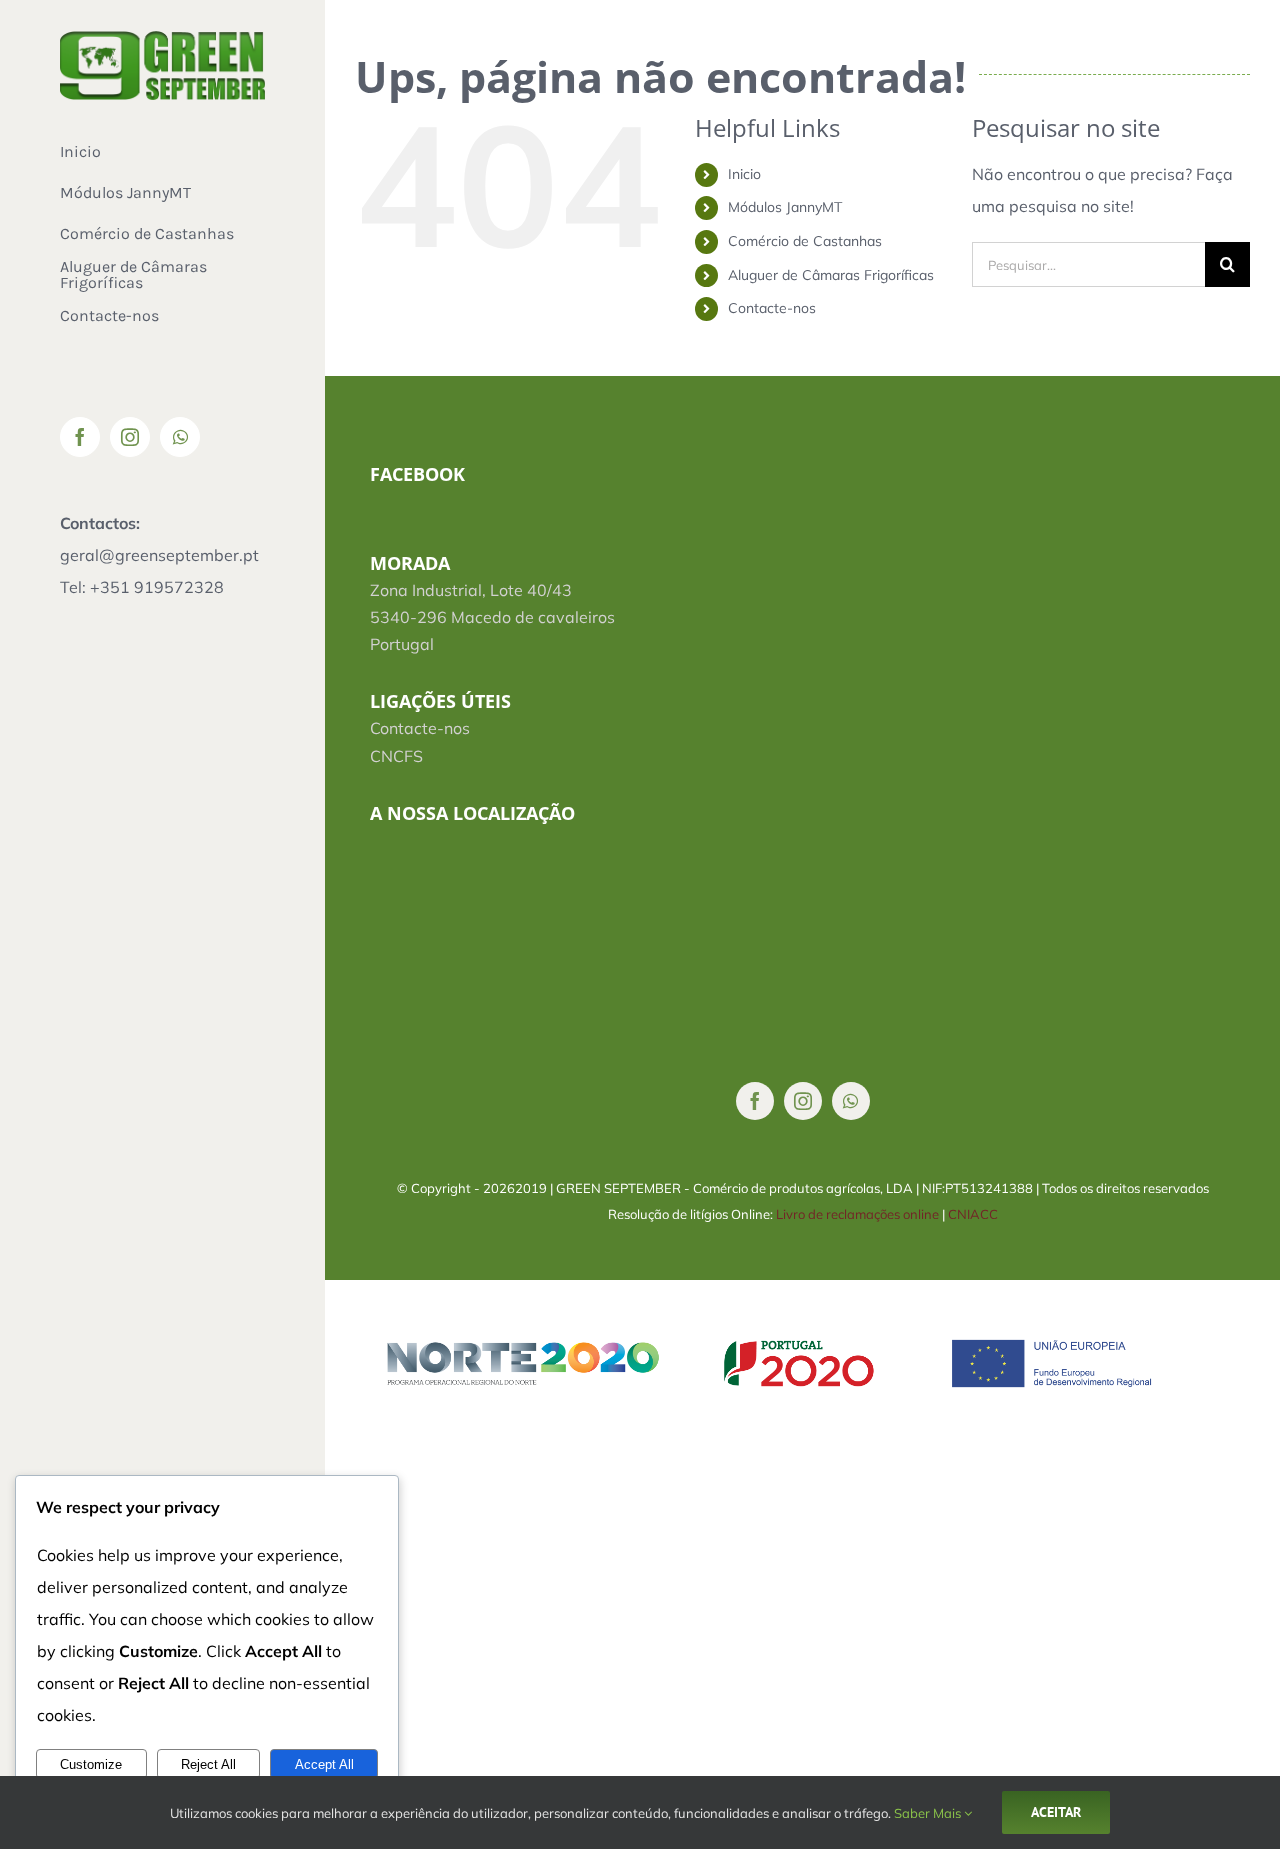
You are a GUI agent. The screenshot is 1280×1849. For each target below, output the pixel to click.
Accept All (324, 1764)
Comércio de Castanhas (805, 241)
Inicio (744, 174)
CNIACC (973, 1214)
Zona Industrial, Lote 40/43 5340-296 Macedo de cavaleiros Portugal (492, 617)
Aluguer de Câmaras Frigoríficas (831, 275)
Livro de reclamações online (857, 1214)
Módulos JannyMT (785, 207)
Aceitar (1056, 1812)
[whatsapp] (851, 1101)
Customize (91, 1764)
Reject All (208, 1764)
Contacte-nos (772, 308)
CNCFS (396, 756)
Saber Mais (929, 1813)
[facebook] (755, 1101)
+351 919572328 (157, 587)
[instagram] (803, 1101)
